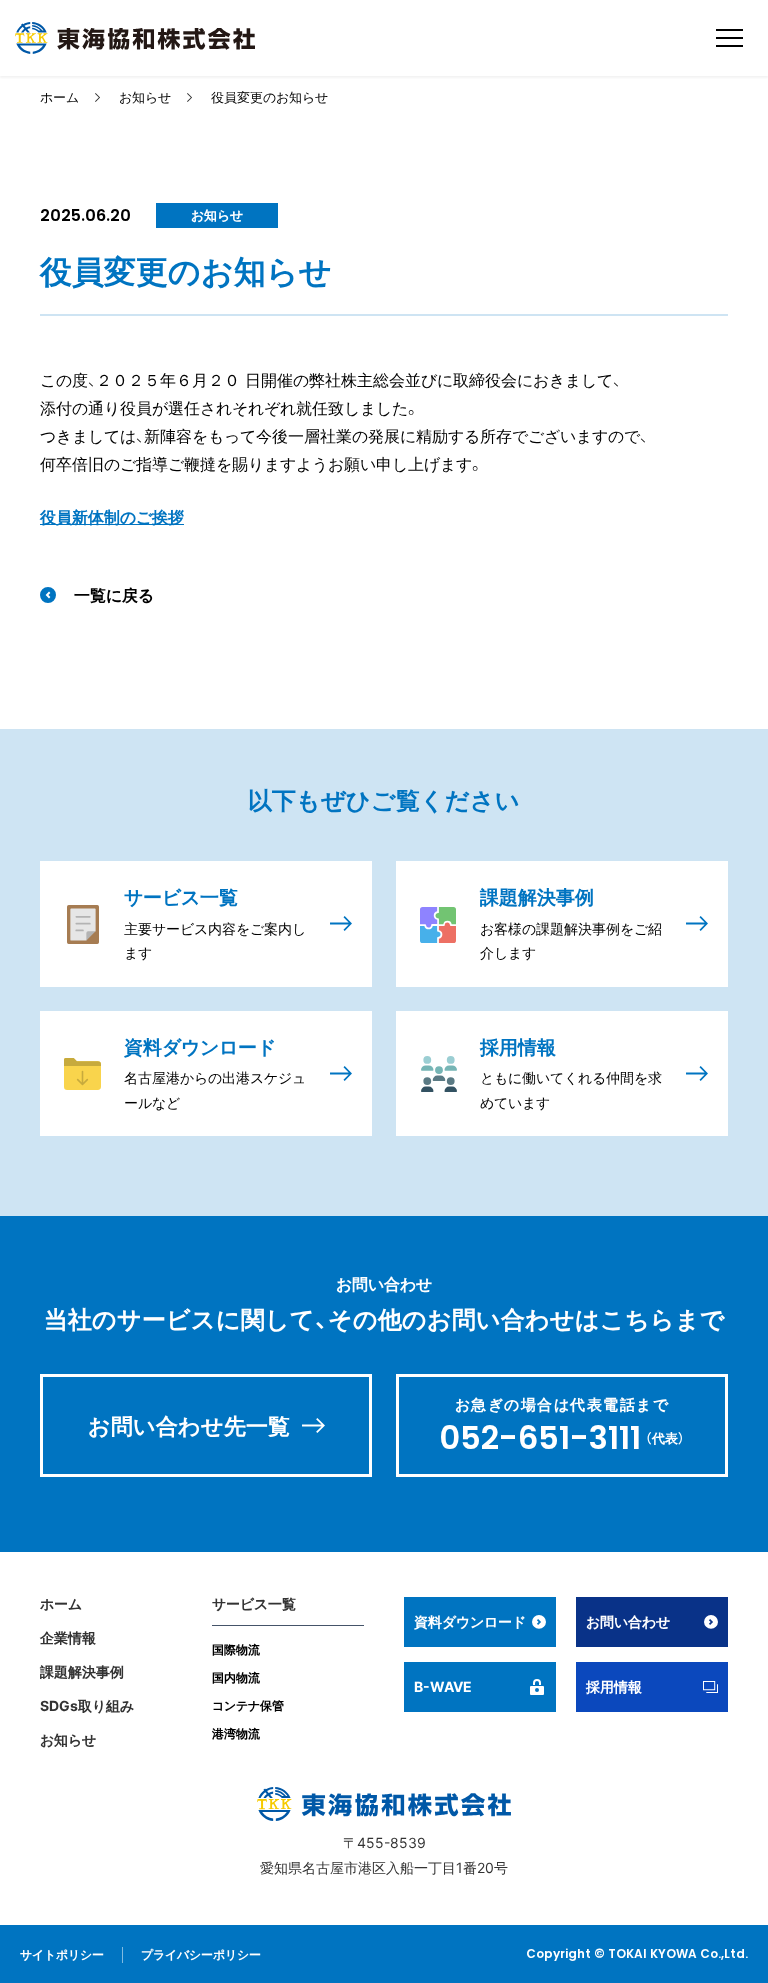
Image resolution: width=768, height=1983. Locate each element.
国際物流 (236, 1649)
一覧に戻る (114, 595)
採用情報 (614, 1686)
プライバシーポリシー (201, 1954)
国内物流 (236, 1677)
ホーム (59, 97)
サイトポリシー (62, 1954)
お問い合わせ (628, 1621)
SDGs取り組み (87, 1705)
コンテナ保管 (248, 1705)
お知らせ (145, 97)
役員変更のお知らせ (269, 97)
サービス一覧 (254, 1603)
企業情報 (68, 1637)
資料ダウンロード (470, 1621)
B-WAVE (443, 1686)
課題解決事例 (82, 1671)
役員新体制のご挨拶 (112, 517)
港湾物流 (236, 1733)
